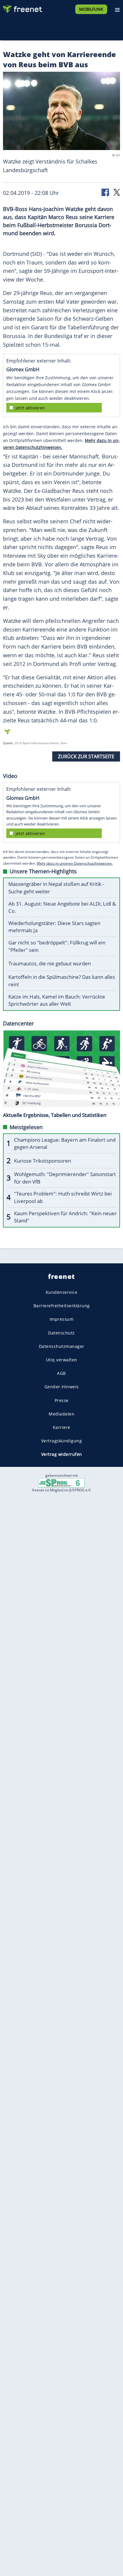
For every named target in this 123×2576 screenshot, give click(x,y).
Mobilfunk (91, 9)
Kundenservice (62, 1292)
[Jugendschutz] (61, 1483)
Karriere (62, 1427)
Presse (62, 1400)
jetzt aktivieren (30, 408)
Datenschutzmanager (62, 1346)
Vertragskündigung (62, 1441)
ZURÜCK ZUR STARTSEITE (86, 756)
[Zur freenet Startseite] (22, 8)
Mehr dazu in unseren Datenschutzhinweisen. (75, 863)
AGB (61, 1373)
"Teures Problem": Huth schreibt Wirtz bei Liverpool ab (63, 1197)
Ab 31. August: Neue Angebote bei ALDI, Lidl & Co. (62, 907)
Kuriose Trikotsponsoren (43, 1161)
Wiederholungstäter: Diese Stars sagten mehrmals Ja (54, 927)
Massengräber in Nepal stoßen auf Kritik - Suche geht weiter (56, 888)
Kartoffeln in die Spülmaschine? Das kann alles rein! (62, 981)
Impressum (62, 1319)
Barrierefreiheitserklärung (62, 1306)
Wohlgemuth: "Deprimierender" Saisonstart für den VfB (65, 1178)
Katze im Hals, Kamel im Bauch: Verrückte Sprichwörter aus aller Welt (57, 1000)
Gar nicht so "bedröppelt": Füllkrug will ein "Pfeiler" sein (57, 946)
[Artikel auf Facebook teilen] (106, 192)
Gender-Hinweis (62, 1387)
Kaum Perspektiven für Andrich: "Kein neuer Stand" (65, 1217)
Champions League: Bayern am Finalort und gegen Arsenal (65, 1143)
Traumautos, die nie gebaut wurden (50, 963)
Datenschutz (61, 1333)
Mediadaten (61, 1414)
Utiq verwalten (62, 1360)
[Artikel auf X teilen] (117, 192)
